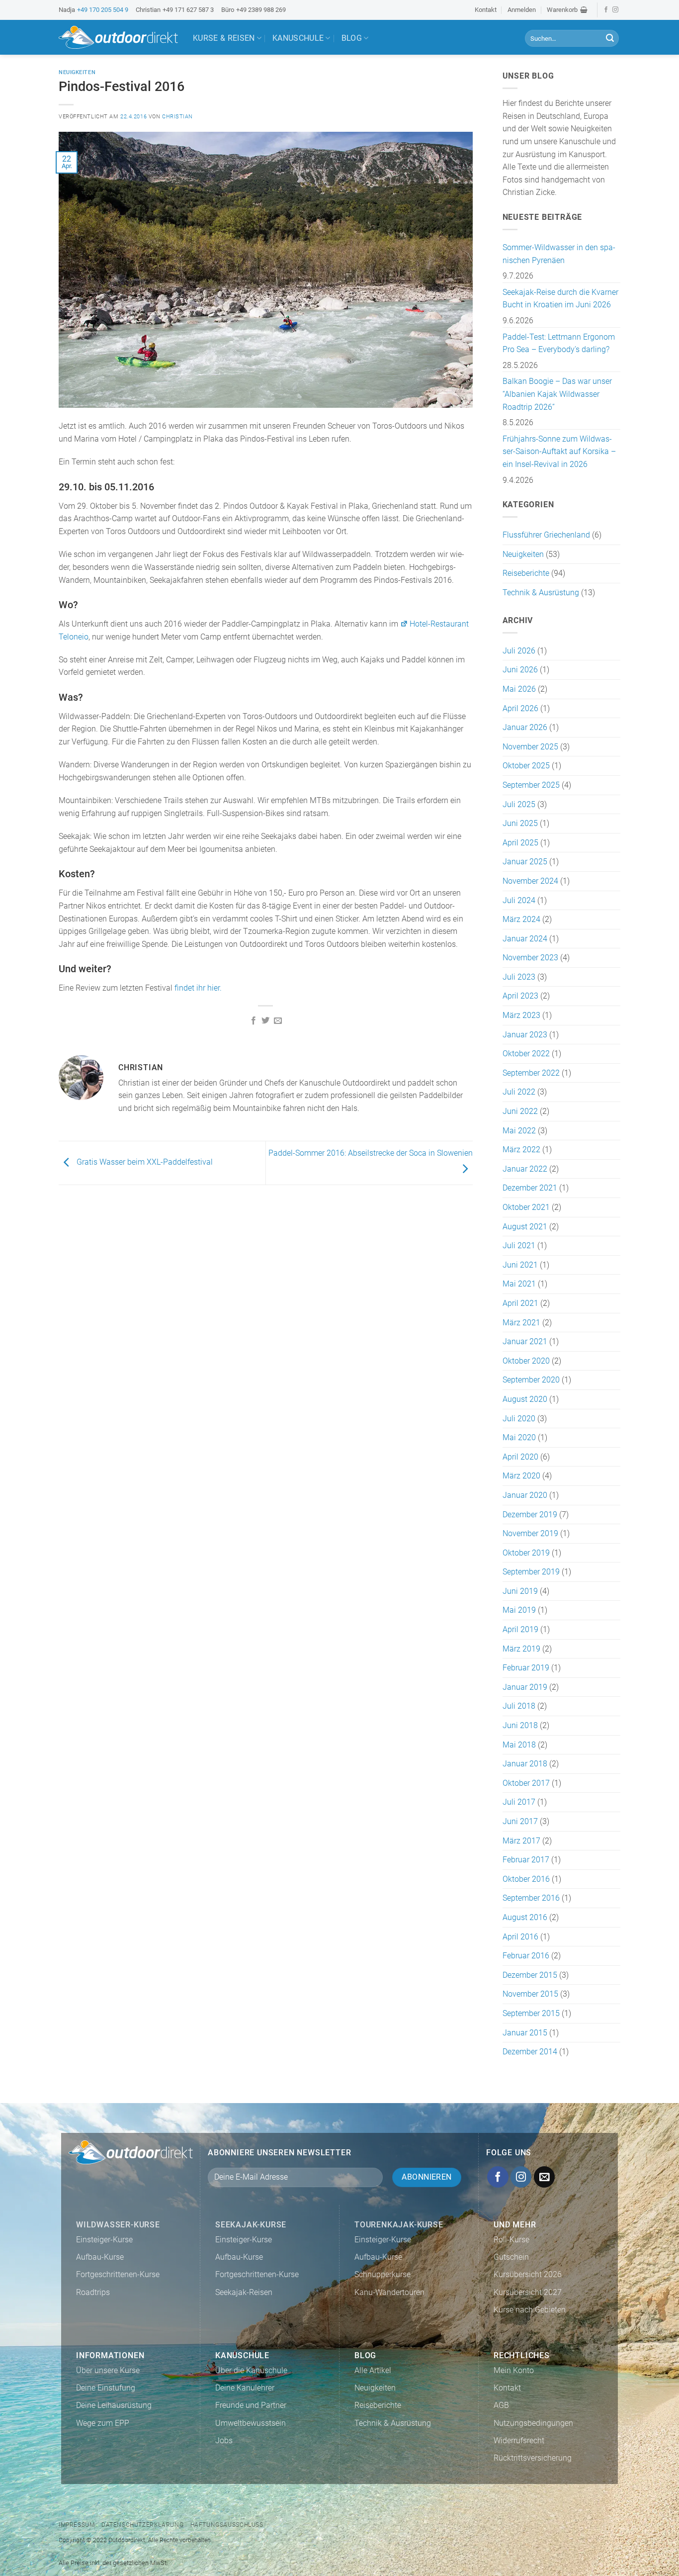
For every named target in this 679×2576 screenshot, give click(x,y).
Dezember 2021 (530, 1188)
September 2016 (531, 1898)
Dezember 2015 (530, 1975)
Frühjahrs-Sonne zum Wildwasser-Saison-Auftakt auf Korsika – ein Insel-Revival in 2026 (559, 452)
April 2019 (520, 1629)
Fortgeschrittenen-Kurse (118, 2274)
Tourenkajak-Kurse (399, 2225)
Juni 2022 (520, 1111)
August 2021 (525, 1227)
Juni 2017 (520, 1821)
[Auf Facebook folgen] (606, 10)
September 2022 (531, 1073)
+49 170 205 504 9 (103, 10)
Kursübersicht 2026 (528, 2274)
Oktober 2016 (526, 1879)
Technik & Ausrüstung (541, 593)
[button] (567, 10)
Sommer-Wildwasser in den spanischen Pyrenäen (559, 254)
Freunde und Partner (251, 2405)
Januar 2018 (525, 1764)
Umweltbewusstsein (251, 2423)
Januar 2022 (525, 1169)
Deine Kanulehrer (245, 2388)
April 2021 (520, 1303)
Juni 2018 (520, 1725)
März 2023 (521, 1015)
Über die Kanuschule (251, 2370)
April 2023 (520, 996)
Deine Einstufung (106, 2388)
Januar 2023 (525, 1035)
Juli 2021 (519, 1245)
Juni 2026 (520, 670)
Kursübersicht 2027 (528, 2292)
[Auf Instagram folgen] (615, 10)
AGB (501, 2405)
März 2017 (521, 1841)
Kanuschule (298, 38)
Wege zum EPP (103, 2423)
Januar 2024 (525, 939)
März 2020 (521, 1476)
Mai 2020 (519, 1437)
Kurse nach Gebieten (530, 2310)
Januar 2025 (525, 862)
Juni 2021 (520, 1265)
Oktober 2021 (526, 1207)
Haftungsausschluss (227, 2525)
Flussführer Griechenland (546, 535)
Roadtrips (93, 2292)
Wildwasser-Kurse (118, 2225)
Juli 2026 (519, 651)
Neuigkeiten (77, 72)
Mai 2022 (519, 1131)
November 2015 (530, 1994)
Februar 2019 (526, 1668)
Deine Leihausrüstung (114, 2405)
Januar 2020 (525, 1495)
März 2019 (521, 1649)
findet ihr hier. (198, 988)
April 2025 (520, 843)
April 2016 (520, 1937)
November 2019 (530, 1533)
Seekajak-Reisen (244, 2292)
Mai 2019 (519, 1610)
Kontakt (486, 10)
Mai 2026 (519, 689)
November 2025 (530, 747)
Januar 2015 (525, 2033)
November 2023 (530, 958)
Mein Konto (514, 2370)
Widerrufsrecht (519, 2440)
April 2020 (520, 1457)
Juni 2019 (520, 1591)
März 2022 (521, 1150)
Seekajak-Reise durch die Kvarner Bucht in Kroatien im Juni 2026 (560, 299)
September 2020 (531, 1380)
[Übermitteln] (610, 38)
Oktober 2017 (526, 1783)
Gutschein (511, 2257)
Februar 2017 (526, 1860)
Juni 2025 (520, 823)
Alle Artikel (373, 2370)
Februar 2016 (526, 1956)
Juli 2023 (519, 977)
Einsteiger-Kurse (104, 2240)
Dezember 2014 (530, 2052)
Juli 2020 (519, 1419)
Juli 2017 (519, 1802)
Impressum (77, 2525)
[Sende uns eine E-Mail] (545, 2177)
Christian (177, 117)
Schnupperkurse (382, 2274)
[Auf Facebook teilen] (254, 1021)
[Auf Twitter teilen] (265, 1021)
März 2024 (521, 919)
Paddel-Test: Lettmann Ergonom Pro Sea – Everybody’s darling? (559, 343)
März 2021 (521, 1323)
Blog (352, 38)
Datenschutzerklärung (142, 2525)
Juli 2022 (519, 1092)
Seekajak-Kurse (251, 2225)
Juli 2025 (519, 804)
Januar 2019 (525, 1687)
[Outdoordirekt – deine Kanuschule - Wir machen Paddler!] (118, 37)
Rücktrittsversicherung (533, 2458)
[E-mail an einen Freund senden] (278, 1021)
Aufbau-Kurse (100, 2257)
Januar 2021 (525, 1341)
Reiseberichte (526, 573)
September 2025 (531, 785)
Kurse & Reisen (224, 38)
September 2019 (531, 1572)
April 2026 (520, 708)
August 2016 (525, 1917)
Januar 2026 (525, 727)
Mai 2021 (519, 1284)
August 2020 (525, 1399)
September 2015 (531, 2013)
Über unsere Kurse (108, 2370)
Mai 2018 (519, 1745)
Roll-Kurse (511, 2240)
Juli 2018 (519, 1706)
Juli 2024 (519, 900)
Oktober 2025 (526, 766)
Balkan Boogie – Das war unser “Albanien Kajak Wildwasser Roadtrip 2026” (557, 394)
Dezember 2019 (530, 1515)
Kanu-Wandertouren (389, 2292)
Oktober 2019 (526, 1553)
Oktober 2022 (526, 1054)
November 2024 (530, 881)
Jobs (224, 2440)
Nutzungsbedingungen (533, 2423)
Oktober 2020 (526, 1361)
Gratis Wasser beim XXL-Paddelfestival (144, 1162)
